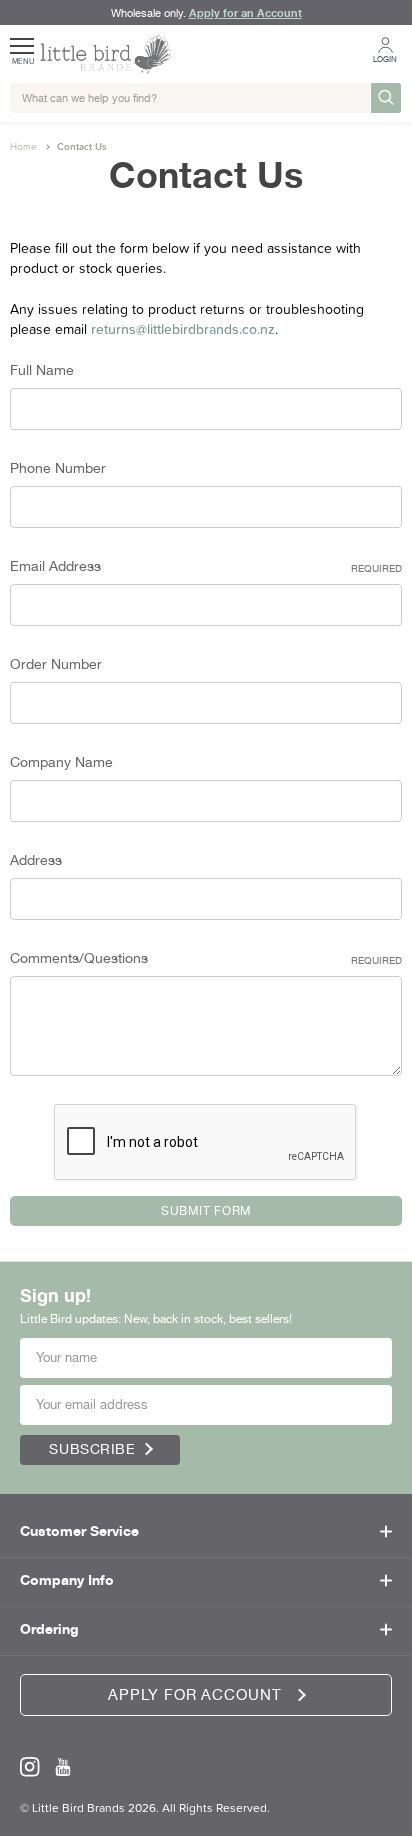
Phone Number (58, 468)
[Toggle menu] (23, 39)
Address (36, 860)
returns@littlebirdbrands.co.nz (183, 329)
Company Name (61, 762)
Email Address (206, 566)
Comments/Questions (206, 958)
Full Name (42, 370)
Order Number (56, 664)
